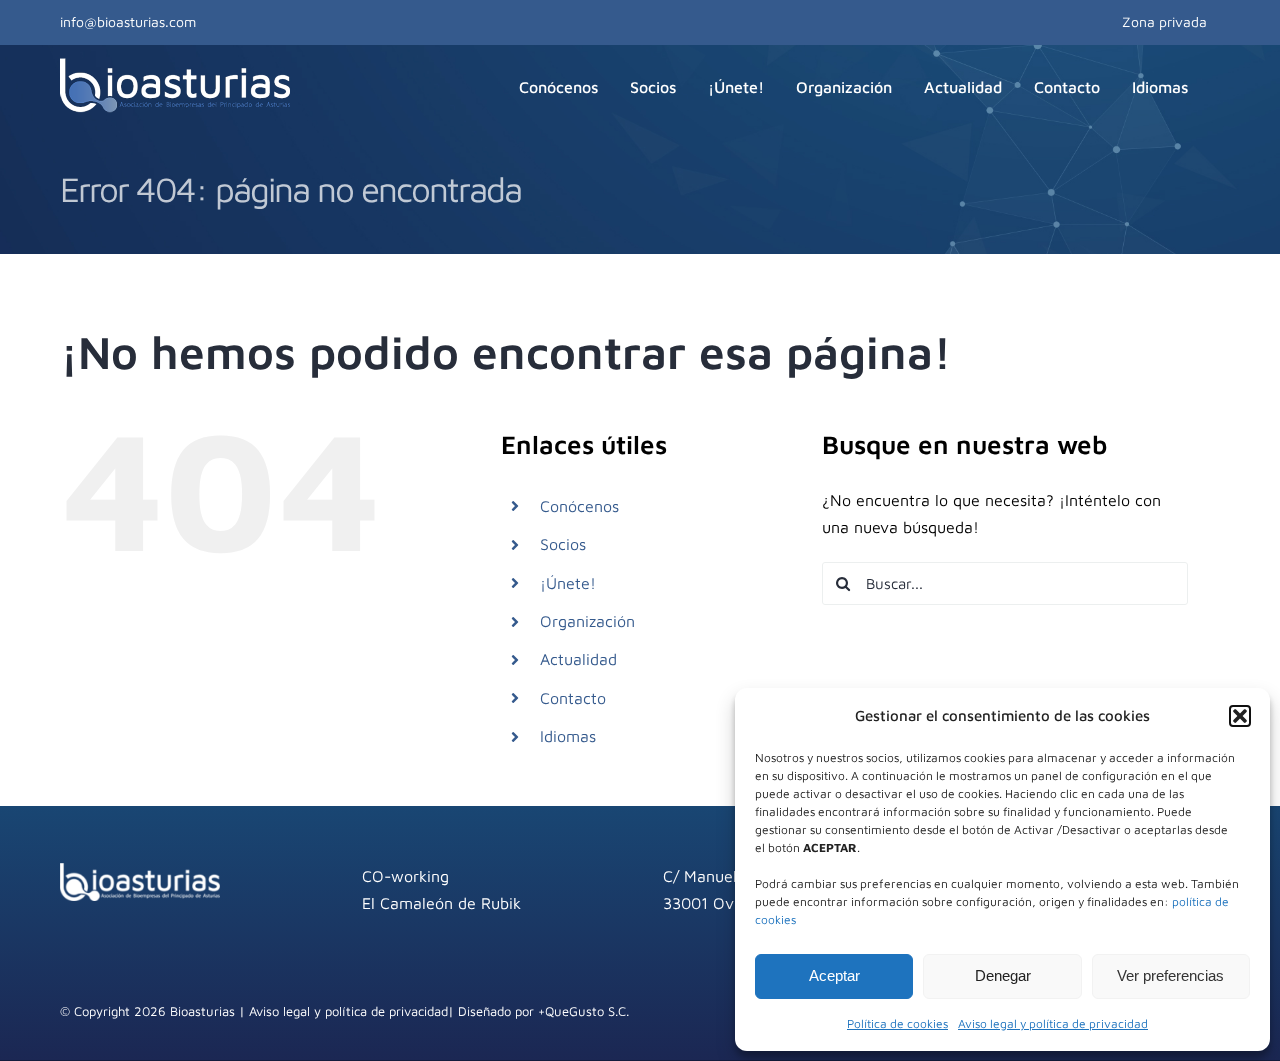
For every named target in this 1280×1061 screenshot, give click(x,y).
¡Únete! (568, 583)
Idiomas (568, 736)
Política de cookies (897, 1023)
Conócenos (579, 506)
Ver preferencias (1170, 975)
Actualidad (578, 659)
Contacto (573, 698)
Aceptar (834, 975)
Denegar (1003, 975)
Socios (563, 544)
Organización (587, 621)
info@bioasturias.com (128, 21)
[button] (1240, 716)
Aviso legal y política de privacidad (1053, 1023)
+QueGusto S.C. (583, 1011)
